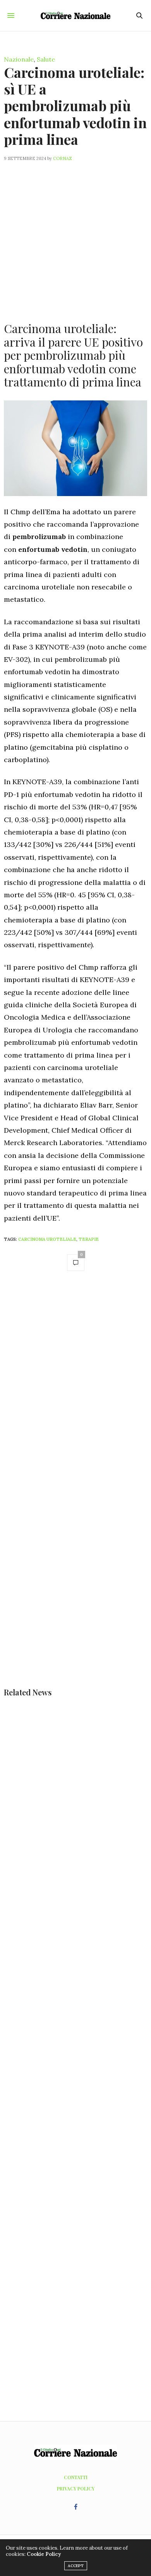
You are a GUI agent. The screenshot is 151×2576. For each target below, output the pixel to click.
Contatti (76, 2477)
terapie (89, 1239)
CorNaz (63, 158)
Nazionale (19, 59)
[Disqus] (75, 1387)
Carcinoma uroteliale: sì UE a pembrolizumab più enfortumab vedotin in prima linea (75, 106)
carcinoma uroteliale (47, 1239)
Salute (46, 59)
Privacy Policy (76, 2488)
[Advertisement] (75, 237)
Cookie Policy (44, 2554)
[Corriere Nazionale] (75, 15)
